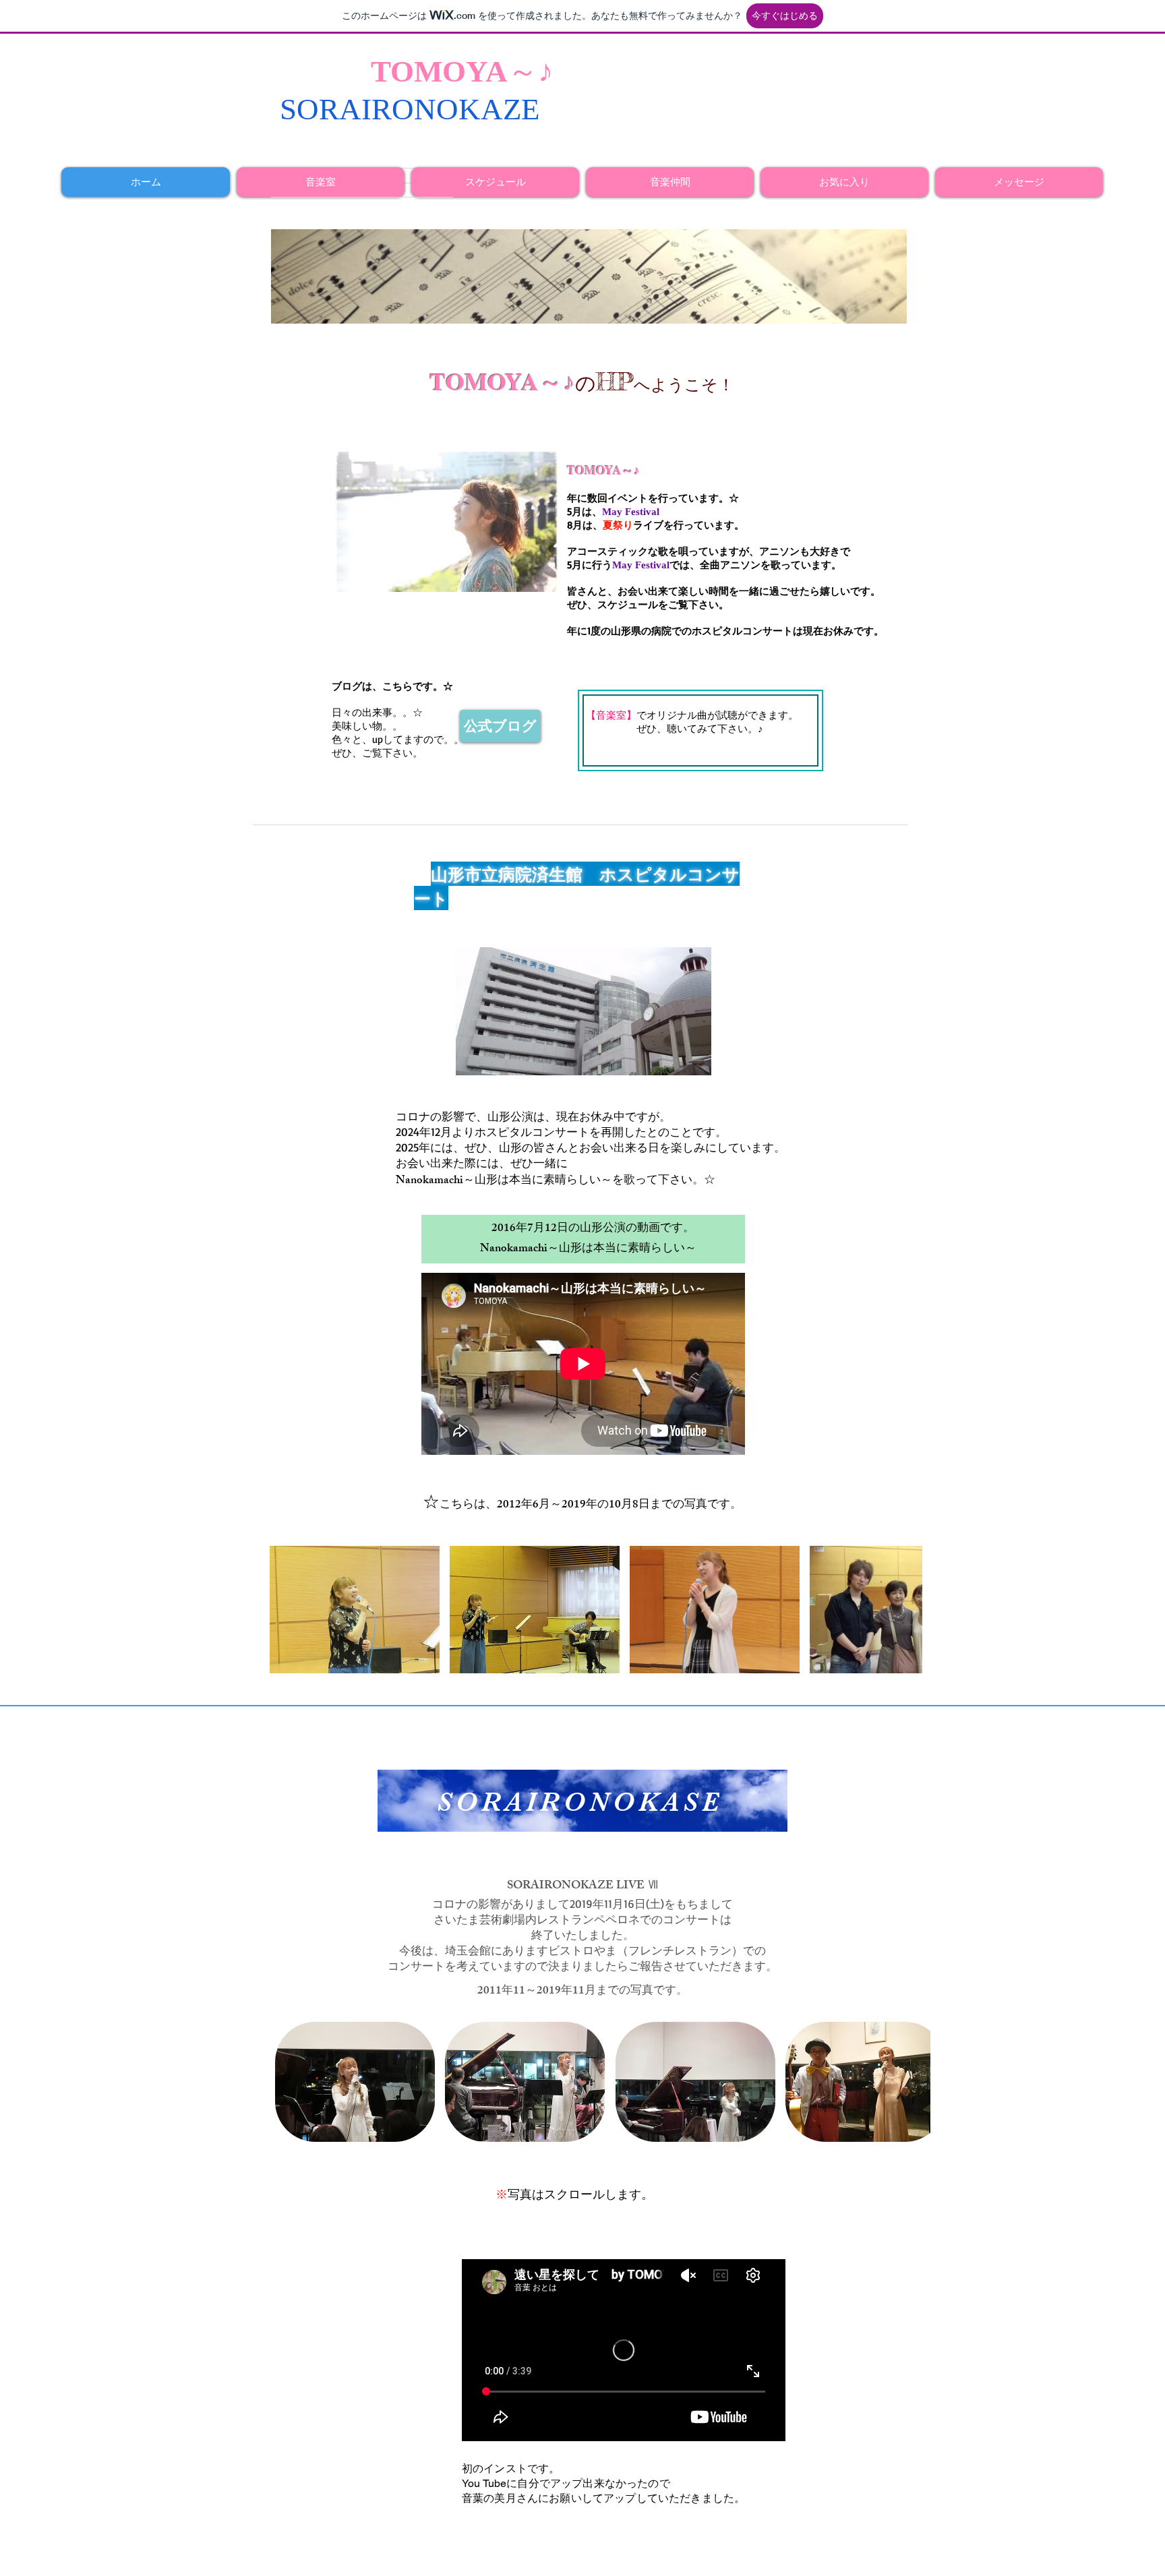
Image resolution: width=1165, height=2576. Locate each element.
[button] (355, 1610)
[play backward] (287, 1610)
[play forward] (905, 1610)
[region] (582, 1801)
